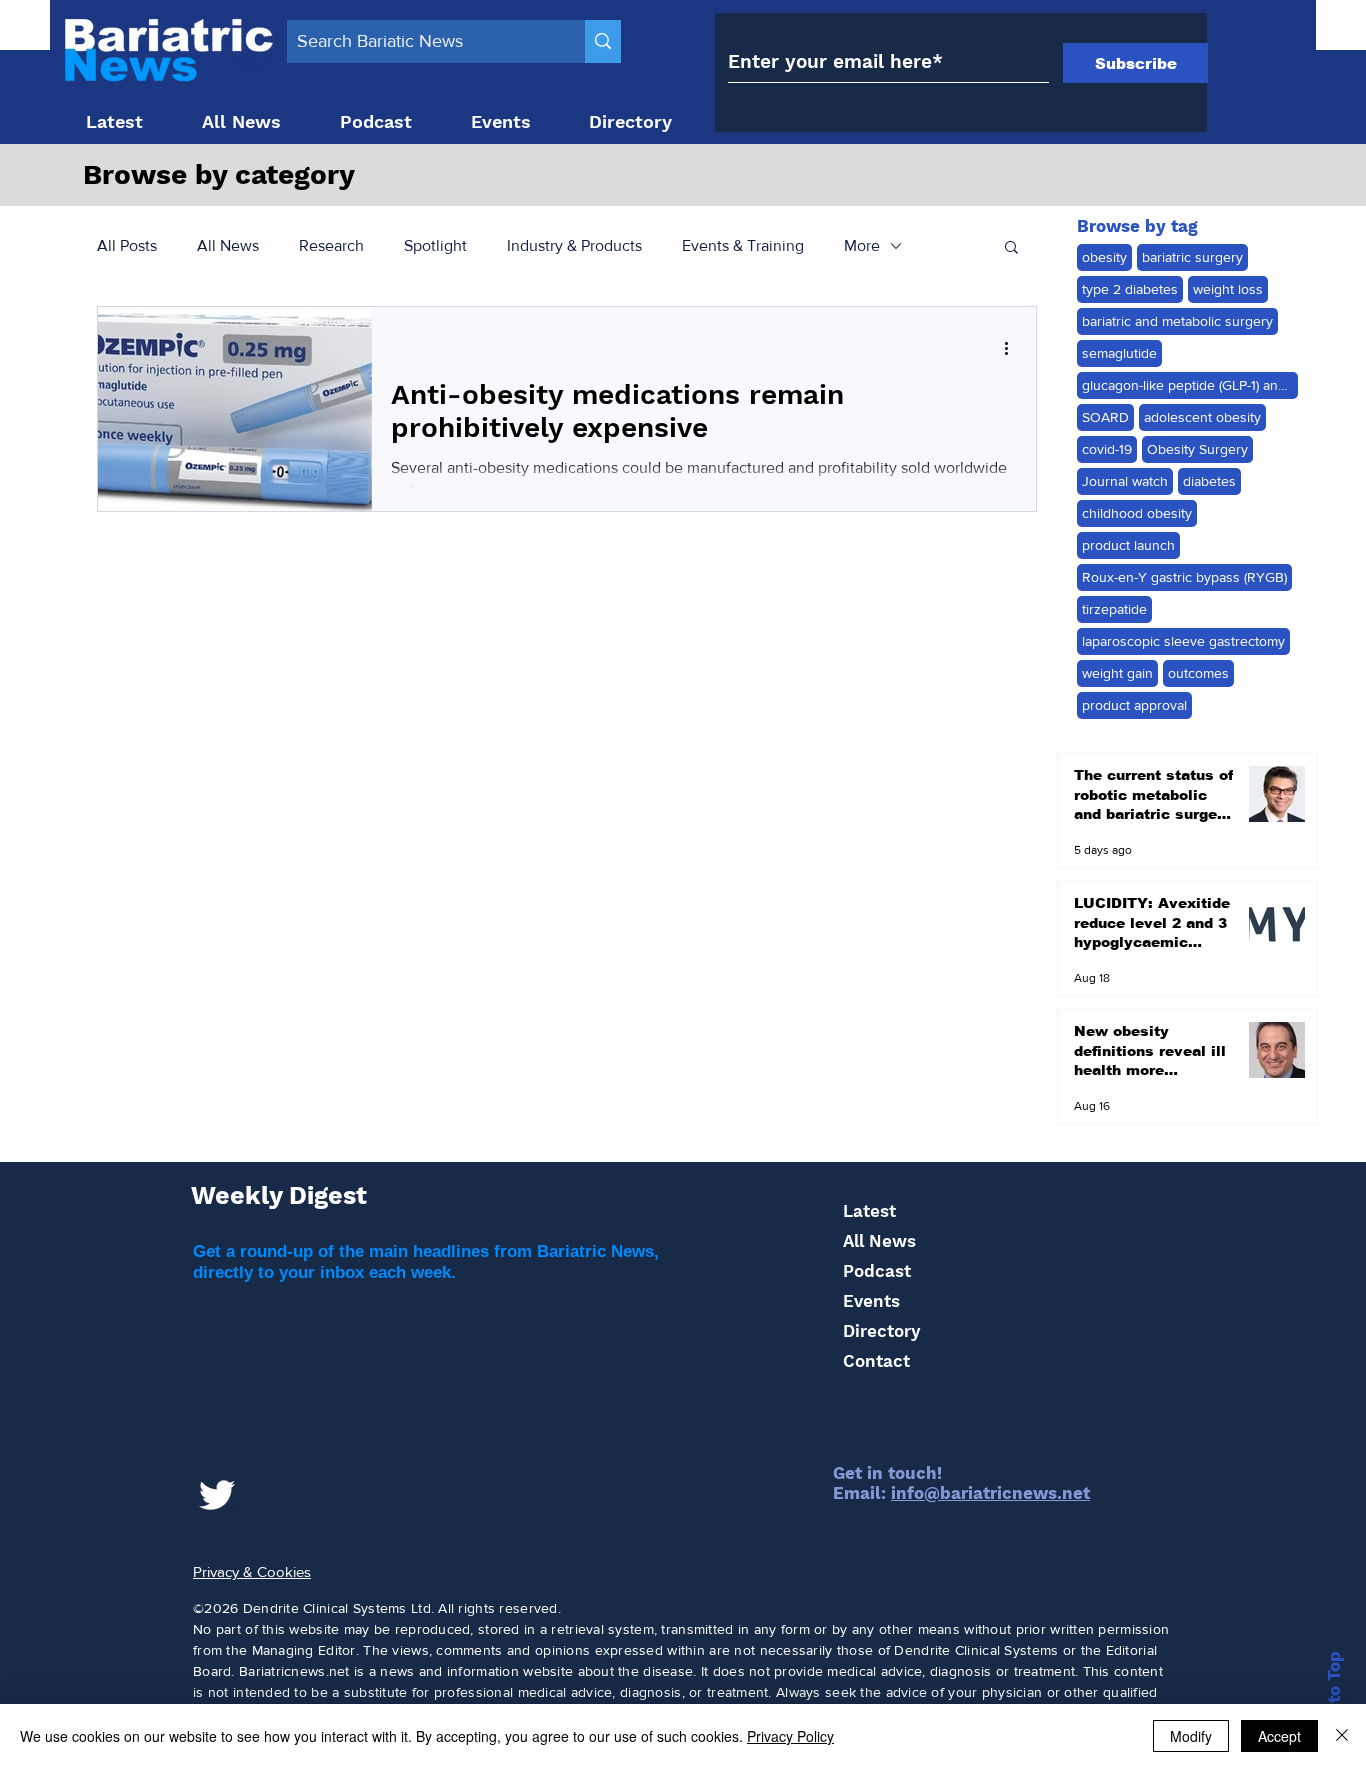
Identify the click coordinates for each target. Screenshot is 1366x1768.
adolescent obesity (1202, 417)
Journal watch (1125, 481)
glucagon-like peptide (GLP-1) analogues (1190, 385)
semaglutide (1119, 353)
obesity (1104, 257)
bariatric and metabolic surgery (1177, 321)
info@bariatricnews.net (990, 1493)
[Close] (1342, 1736)
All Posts (127, 245)
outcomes (1198, 673)
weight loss (1228, 289)
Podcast (877, 1271)
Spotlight (435, 245)
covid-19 (1107, 449)
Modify (1191, 1736)
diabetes (1209, 481)
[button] (1011, 248)
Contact (876, 1361)
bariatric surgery (1192, 257)
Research (331, 245)
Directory (881, 1331)
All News (228, 245)
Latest (869, 1211)
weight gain (1117, 673)
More (862, 245)
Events (871, 1301)
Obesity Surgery (1197, 449)
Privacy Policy (790, 1736)
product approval (1134, 705)
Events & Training (743, 245)
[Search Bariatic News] (603, 41)
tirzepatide (1114, 609)
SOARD (1105, 417)
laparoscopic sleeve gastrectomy (1183, 641)
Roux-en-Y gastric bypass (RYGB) (1184, 577)
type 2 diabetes (1130, 289)
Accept (1279, 1736)
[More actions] (1013, 348)
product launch (1128, 545)
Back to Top (1334, 1701)
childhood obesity (1137, 513)
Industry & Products (574, 245)
